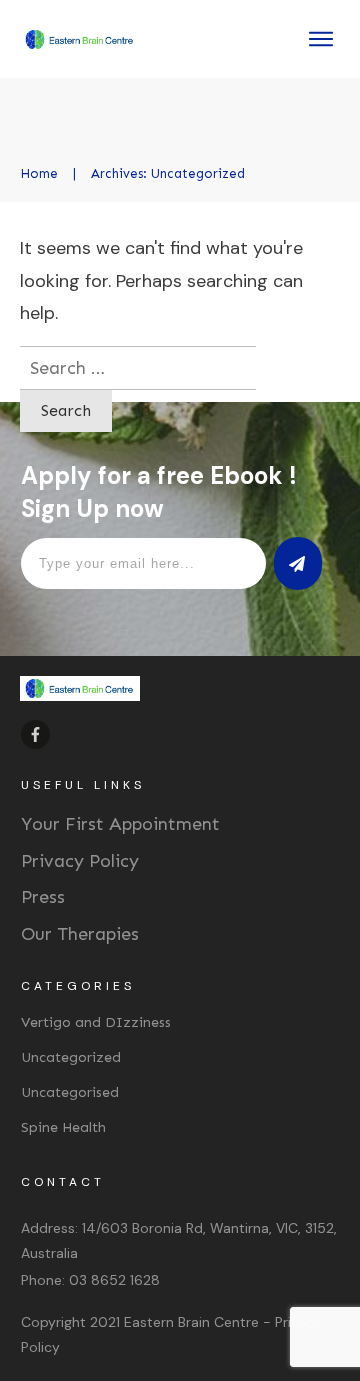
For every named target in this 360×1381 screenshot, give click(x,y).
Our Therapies (80, 934)
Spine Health (63, 1127)
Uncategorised (70, 1092)
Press (43, 897)
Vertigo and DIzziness (96, 1022)
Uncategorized (71, 1057)
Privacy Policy (80, 861)
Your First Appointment (120, 824)
